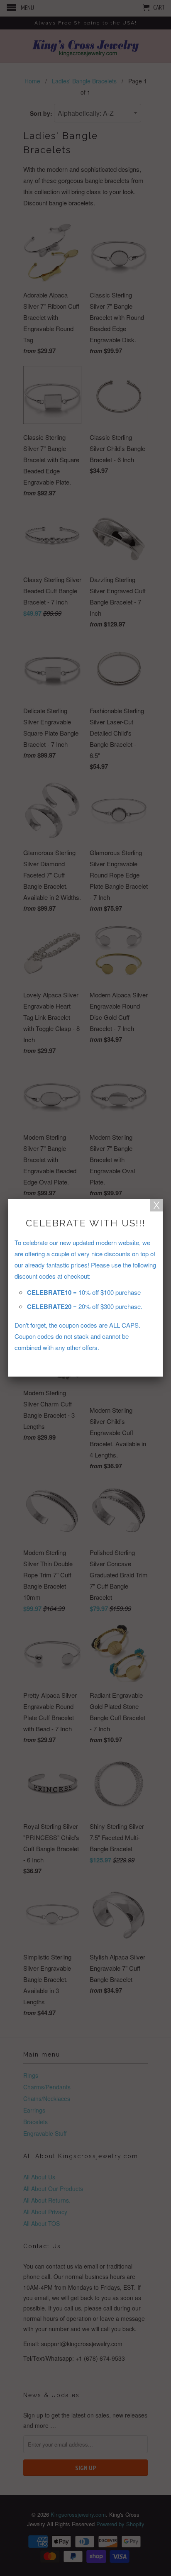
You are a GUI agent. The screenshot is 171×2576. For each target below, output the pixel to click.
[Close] (156, 1205)
